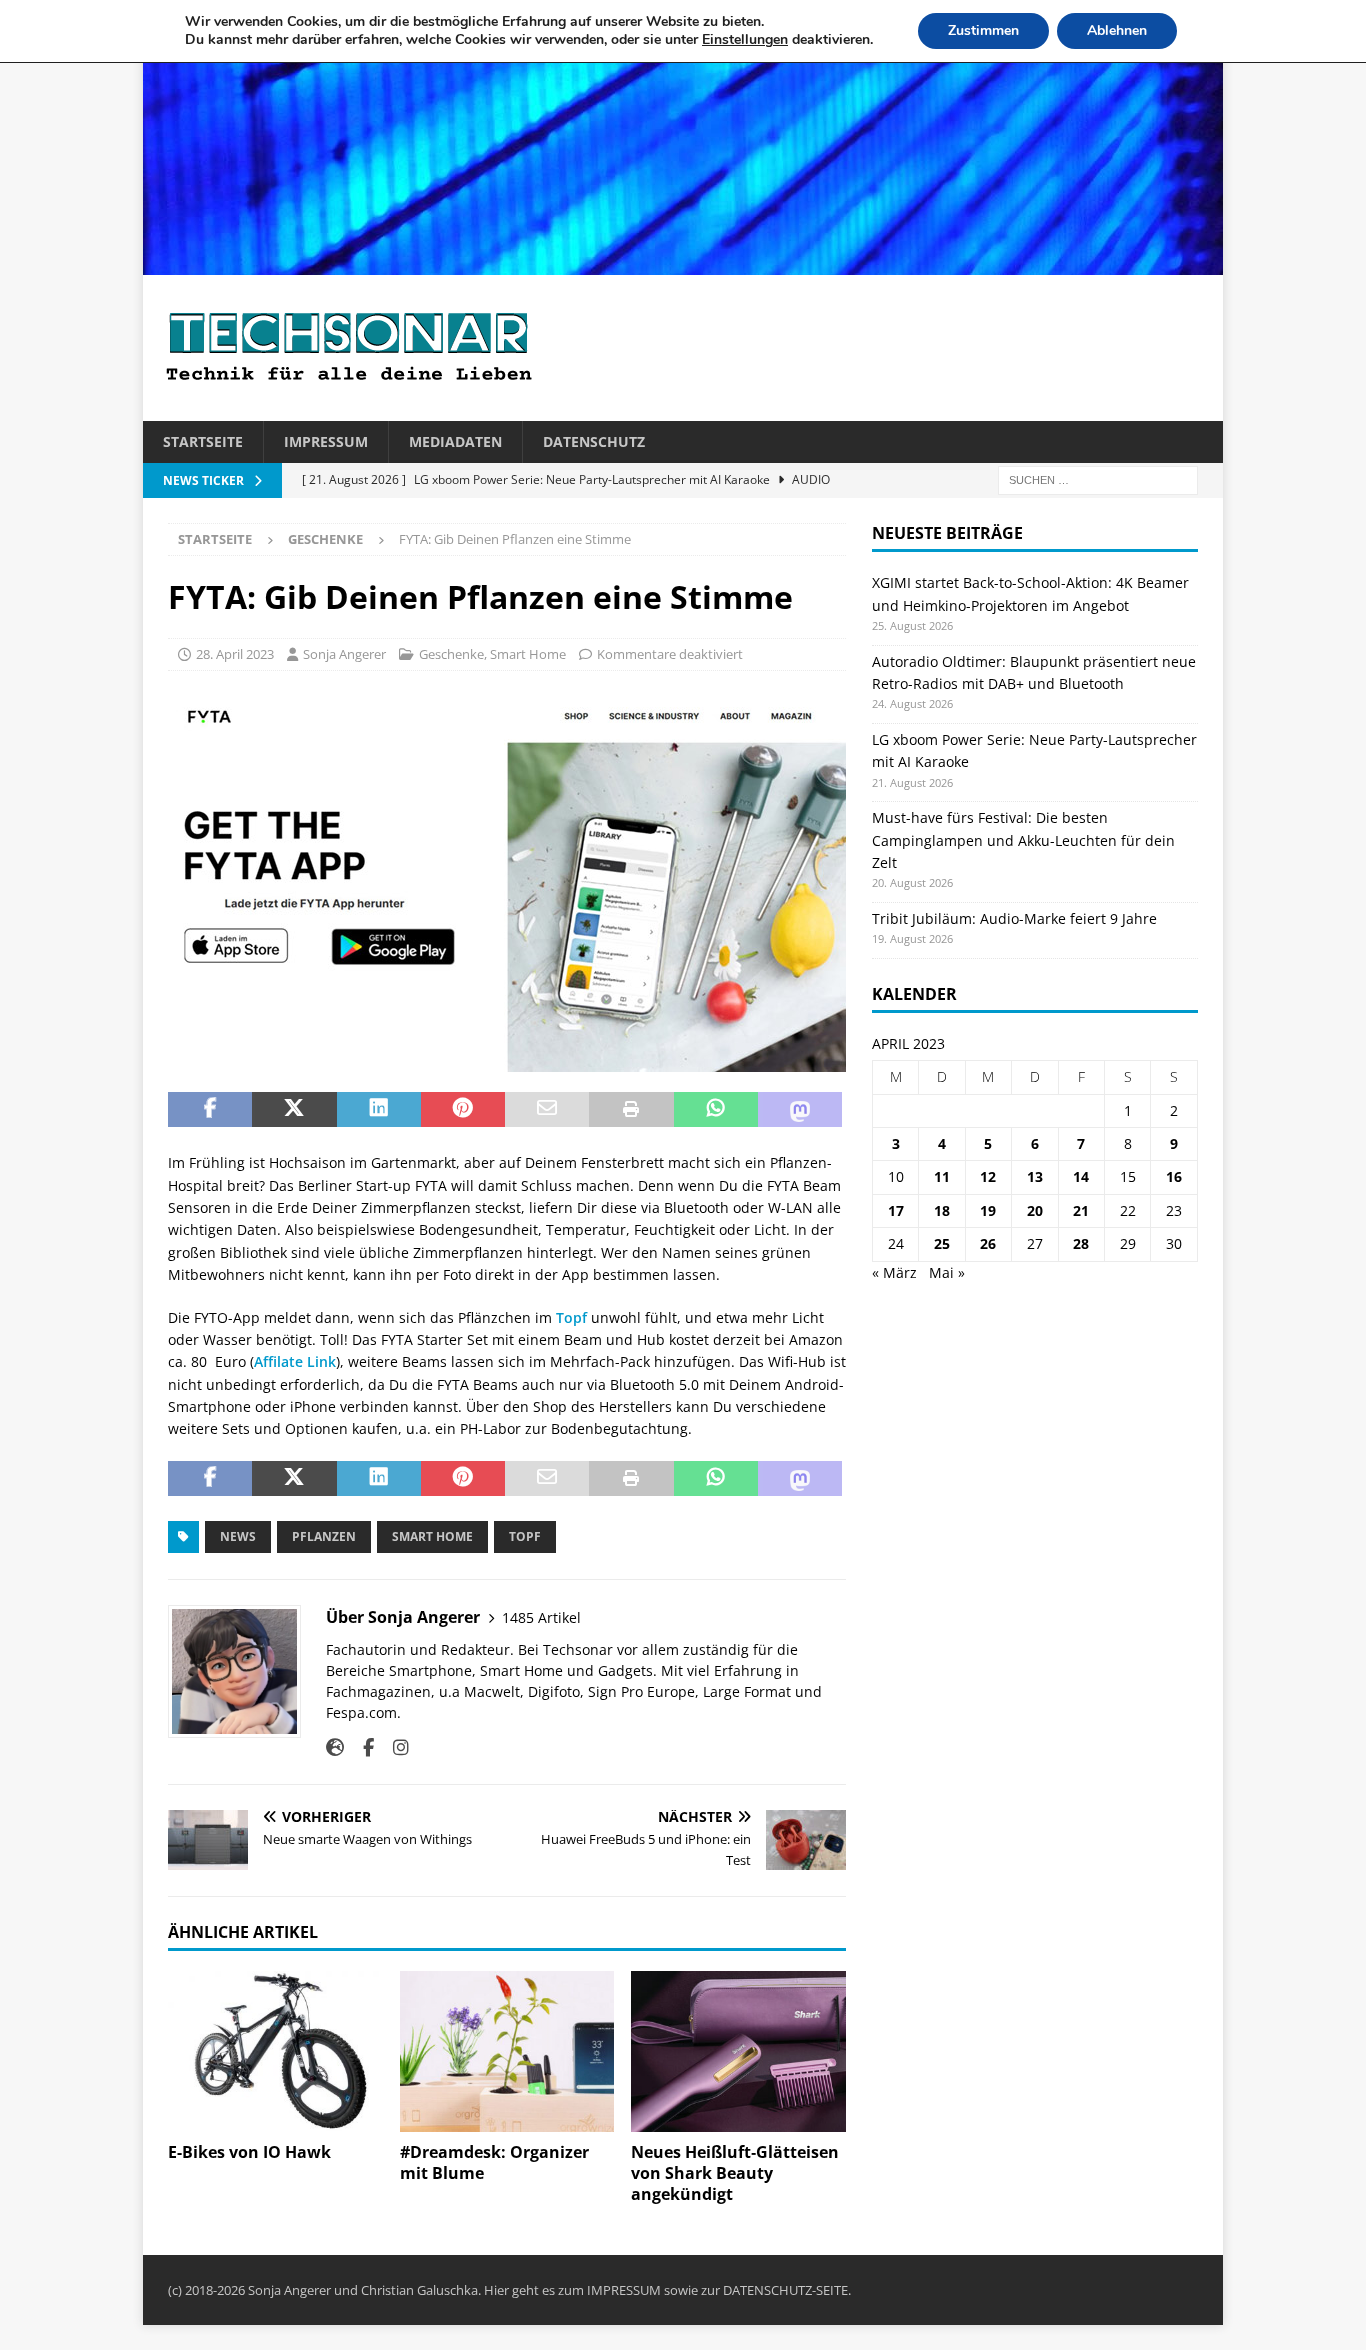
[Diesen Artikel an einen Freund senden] (547, 1110)
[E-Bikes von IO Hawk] (275, 2051)
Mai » (947, 1272)
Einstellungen (745, 40)
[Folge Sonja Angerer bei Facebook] (361, 1747)
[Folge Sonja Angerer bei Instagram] (393, 1747)
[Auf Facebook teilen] (210, 1110)
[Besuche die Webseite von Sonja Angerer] (335, 1747)
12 (988, 1176)
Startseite (203, 441)
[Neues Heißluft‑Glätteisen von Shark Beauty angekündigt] (738, 2051)
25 (942, 1243)
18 (942, 1210)
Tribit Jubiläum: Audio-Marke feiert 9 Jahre (1014, 918)
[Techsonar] (683, 263)
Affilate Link (295, 1361)
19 (988, 1210)
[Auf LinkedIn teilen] (379, 1110)
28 (1081, 1243)
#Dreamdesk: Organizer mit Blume (494, 2162)
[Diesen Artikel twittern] (294, 1110)
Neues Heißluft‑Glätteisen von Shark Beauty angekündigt (735, 2173)
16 (1174, 1176)
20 (1035, 1210)
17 (896, 1210)
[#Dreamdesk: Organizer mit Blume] (507, 2051)
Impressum (326, 441)
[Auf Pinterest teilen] (463, 1110)
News (238, 1536)
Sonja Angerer (344, 654)
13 (1035, 1176)
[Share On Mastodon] (800, 1110)
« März (894, 1272)
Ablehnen (1117, 30)
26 (988, 1243)
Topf (571, 1317)
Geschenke (451, 654)
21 (1081, 1210)
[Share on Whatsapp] (716, 1110)
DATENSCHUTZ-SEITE (785, 2290)
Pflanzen (324, 1536)
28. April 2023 (235, 654)
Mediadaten (455, 441)
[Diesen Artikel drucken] (631, 1110)
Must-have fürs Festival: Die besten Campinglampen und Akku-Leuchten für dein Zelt (1023, 840)
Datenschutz (594, 441)
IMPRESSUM (624, 2290)
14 (1081, 1176)
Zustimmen (983, 30)
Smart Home (528, 654)
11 (942, 1176)
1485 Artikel (541, 1617)
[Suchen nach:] (1098, 479)
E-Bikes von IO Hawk (249, 2152)
